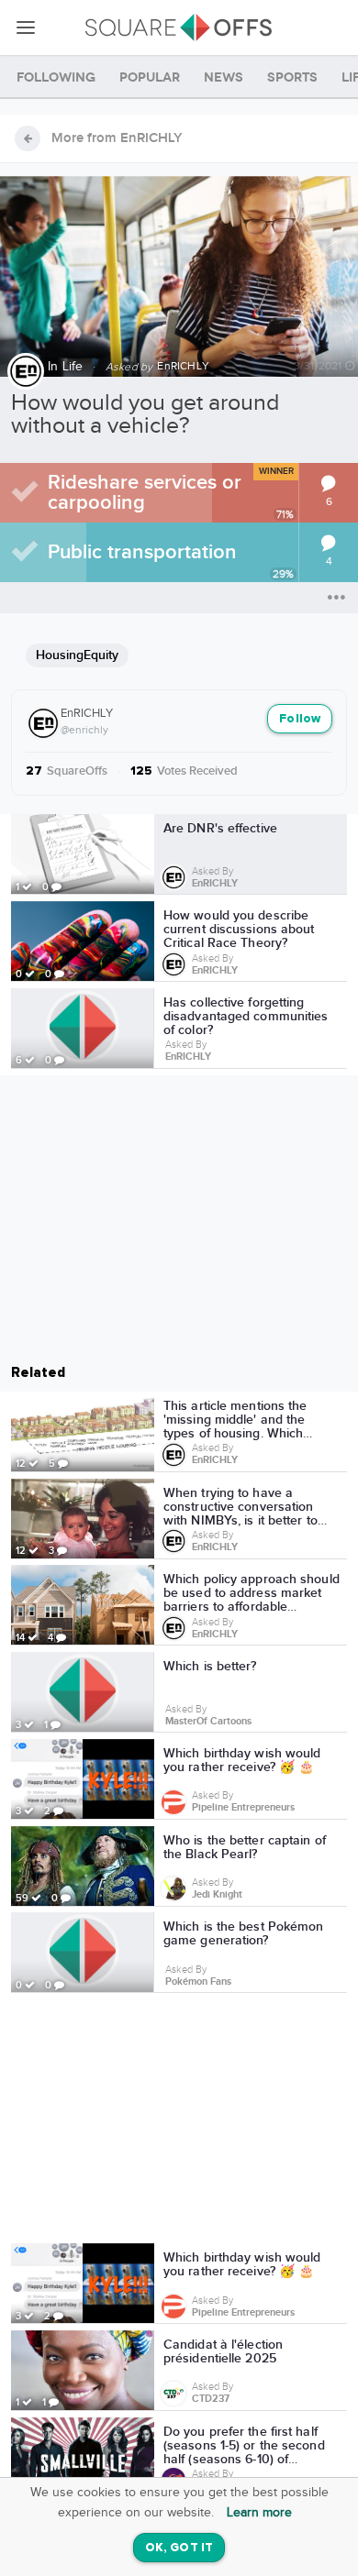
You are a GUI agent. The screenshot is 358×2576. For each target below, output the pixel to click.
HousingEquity (77, 655)
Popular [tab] (150, 77)
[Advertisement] (179, 2121)
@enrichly (84, 730)
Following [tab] (56, 77)
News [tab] (224, 77)
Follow (300, 719)
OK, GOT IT (179, 2548)
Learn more (259, 2513)
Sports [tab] (292, 77)
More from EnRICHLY (117, 138)
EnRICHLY (87, 713)
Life (73, 367)
